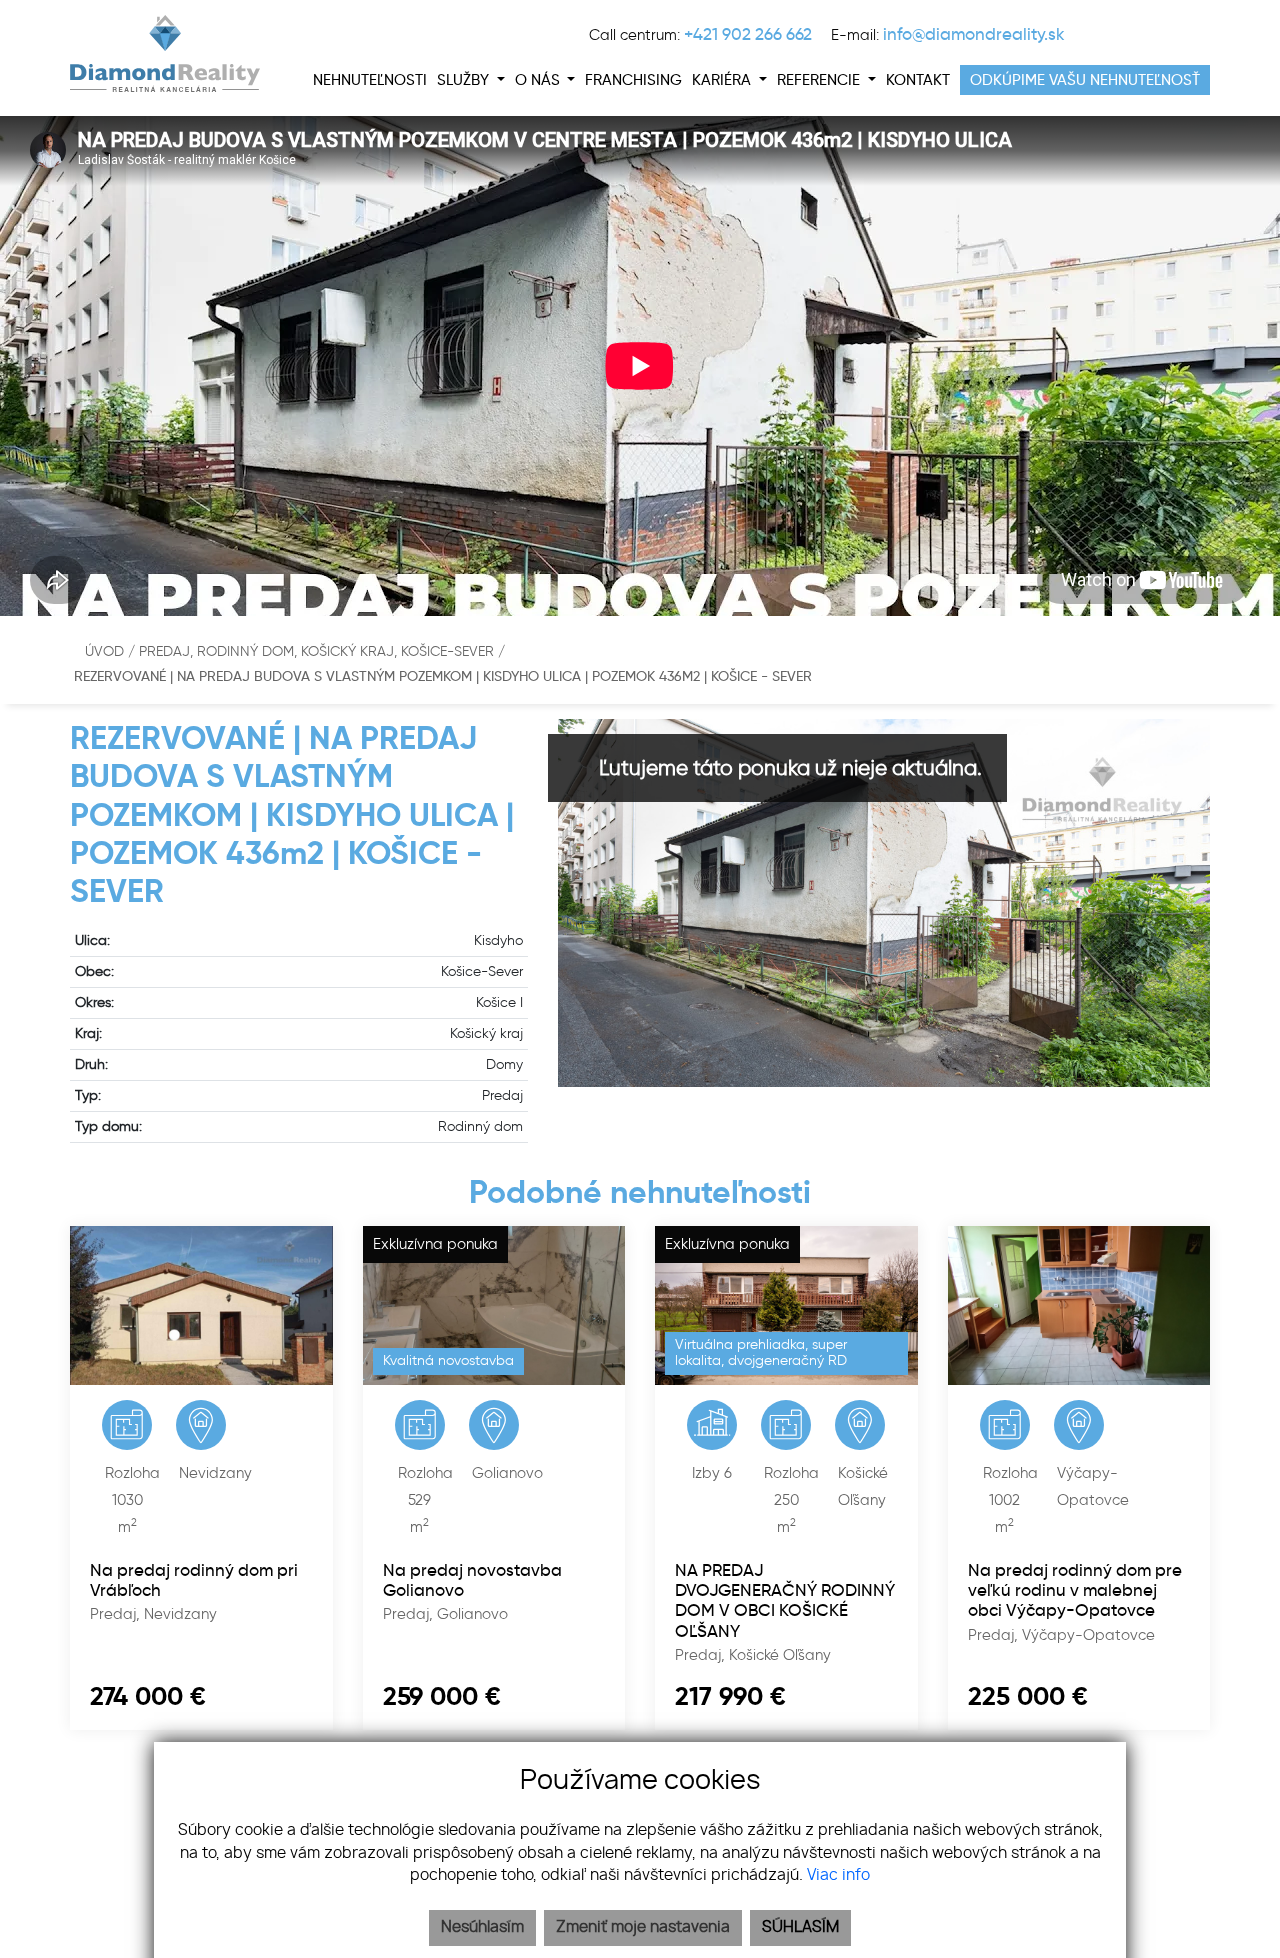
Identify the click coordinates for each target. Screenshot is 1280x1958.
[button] (471, 80)
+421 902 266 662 (748, 34)
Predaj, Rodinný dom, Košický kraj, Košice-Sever (318, 651)
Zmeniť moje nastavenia (643, 1927)
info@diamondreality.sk (974, 34)
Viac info (838, 1875)
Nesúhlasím (482, 1927)
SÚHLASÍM (800, 1927)
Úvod (102, 651)
